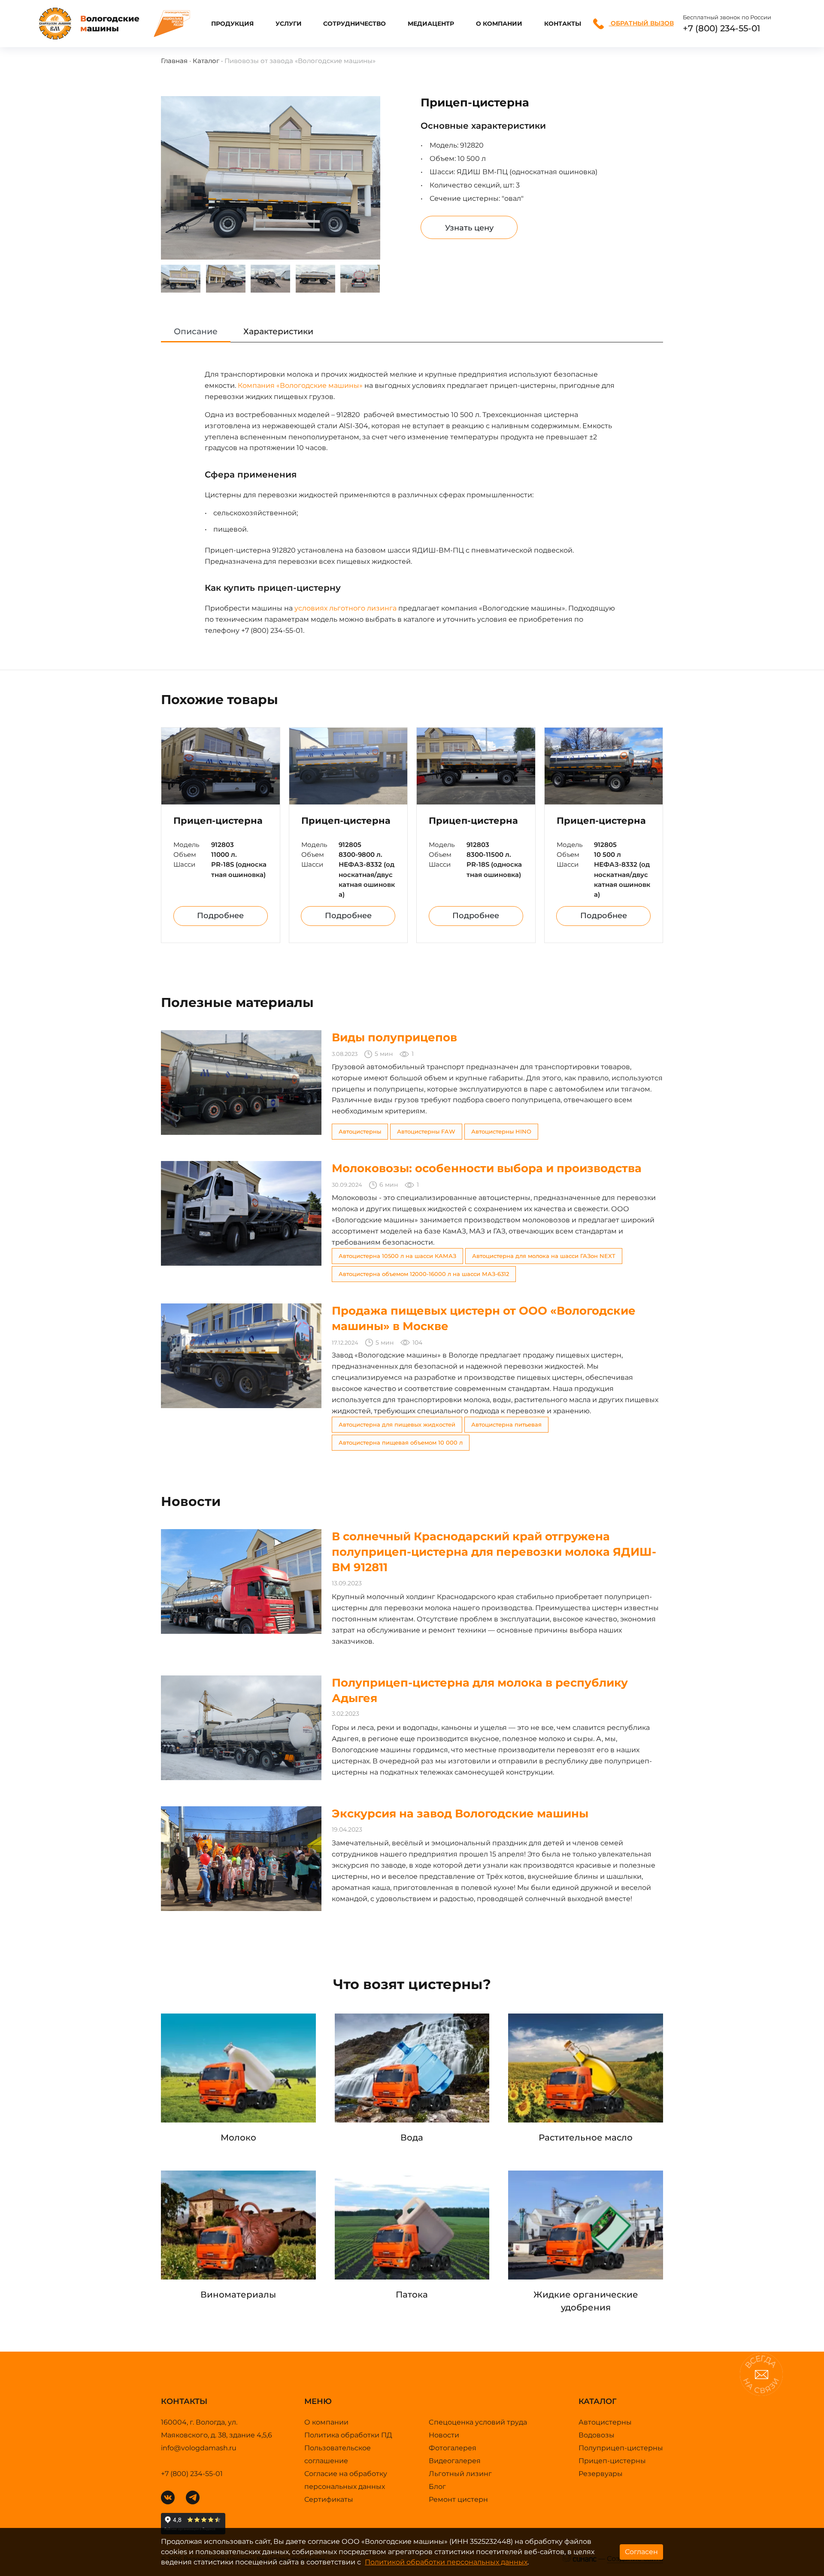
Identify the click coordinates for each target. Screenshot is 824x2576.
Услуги (289, 24)
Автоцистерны (605, 2422)
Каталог (206, 61)
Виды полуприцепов (394, 1037)
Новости (444, 2435)
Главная (174, 61)
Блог (437, 2487)
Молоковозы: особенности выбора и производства (487, 1168)
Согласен (641, 2552)
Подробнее (220, 916)
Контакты (563, 24)
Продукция (232, 24)
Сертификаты (329, 2499)
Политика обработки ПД (348, 2435)
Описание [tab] (196, 331)
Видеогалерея (455, 2461)
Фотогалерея (453, 2448)
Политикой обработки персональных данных (446, 2562)
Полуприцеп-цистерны (621, 2448)
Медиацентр (431, 24)
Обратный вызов (641, 23)
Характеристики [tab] (278, 331)
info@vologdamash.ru (199, 2448)
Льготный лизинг (460, 2474)
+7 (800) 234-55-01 (721, 28)
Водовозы (597, 2435)
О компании (499, 24)
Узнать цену (469, 228)
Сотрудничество (354, 24)
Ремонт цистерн (458, 2499)
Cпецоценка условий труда (478, 2422)
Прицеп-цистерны (612, 2461)
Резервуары (601, 2474)
